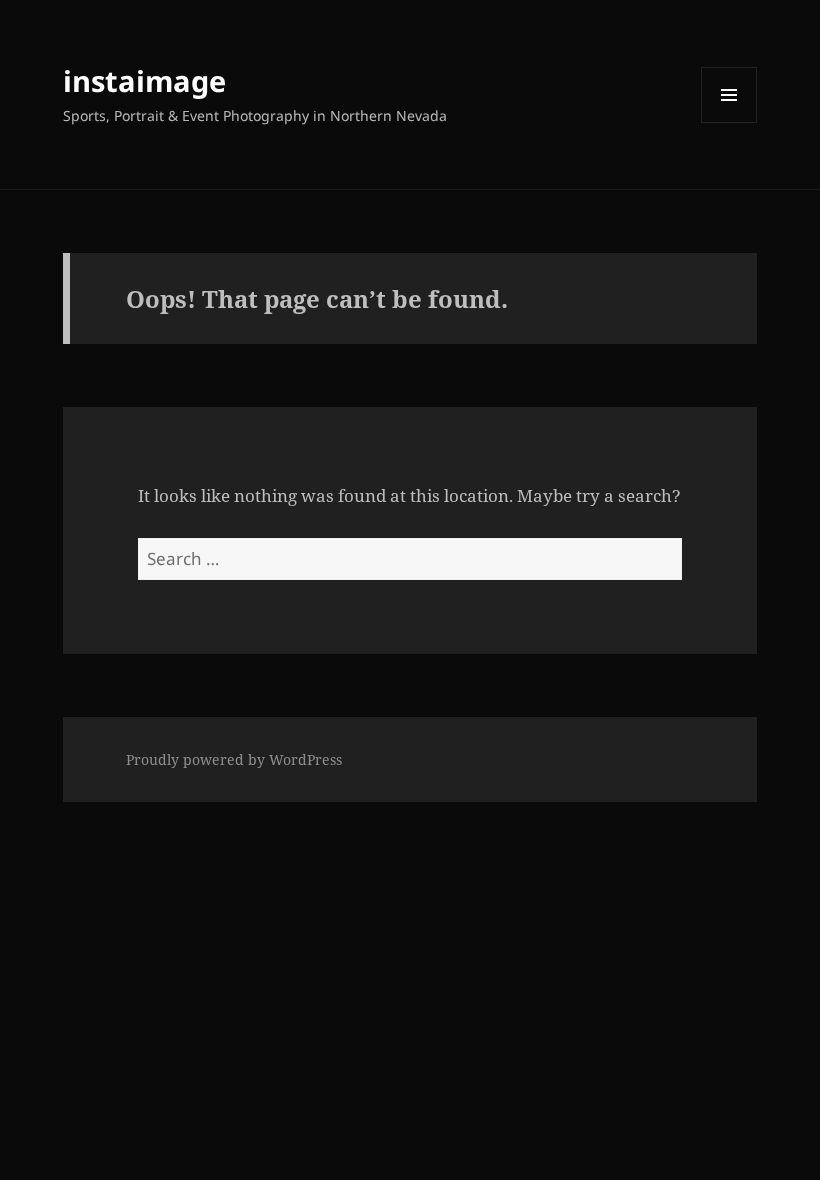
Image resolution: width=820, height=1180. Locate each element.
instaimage (144, 80)
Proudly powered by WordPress (234, 759)
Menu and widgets (729, 122)
